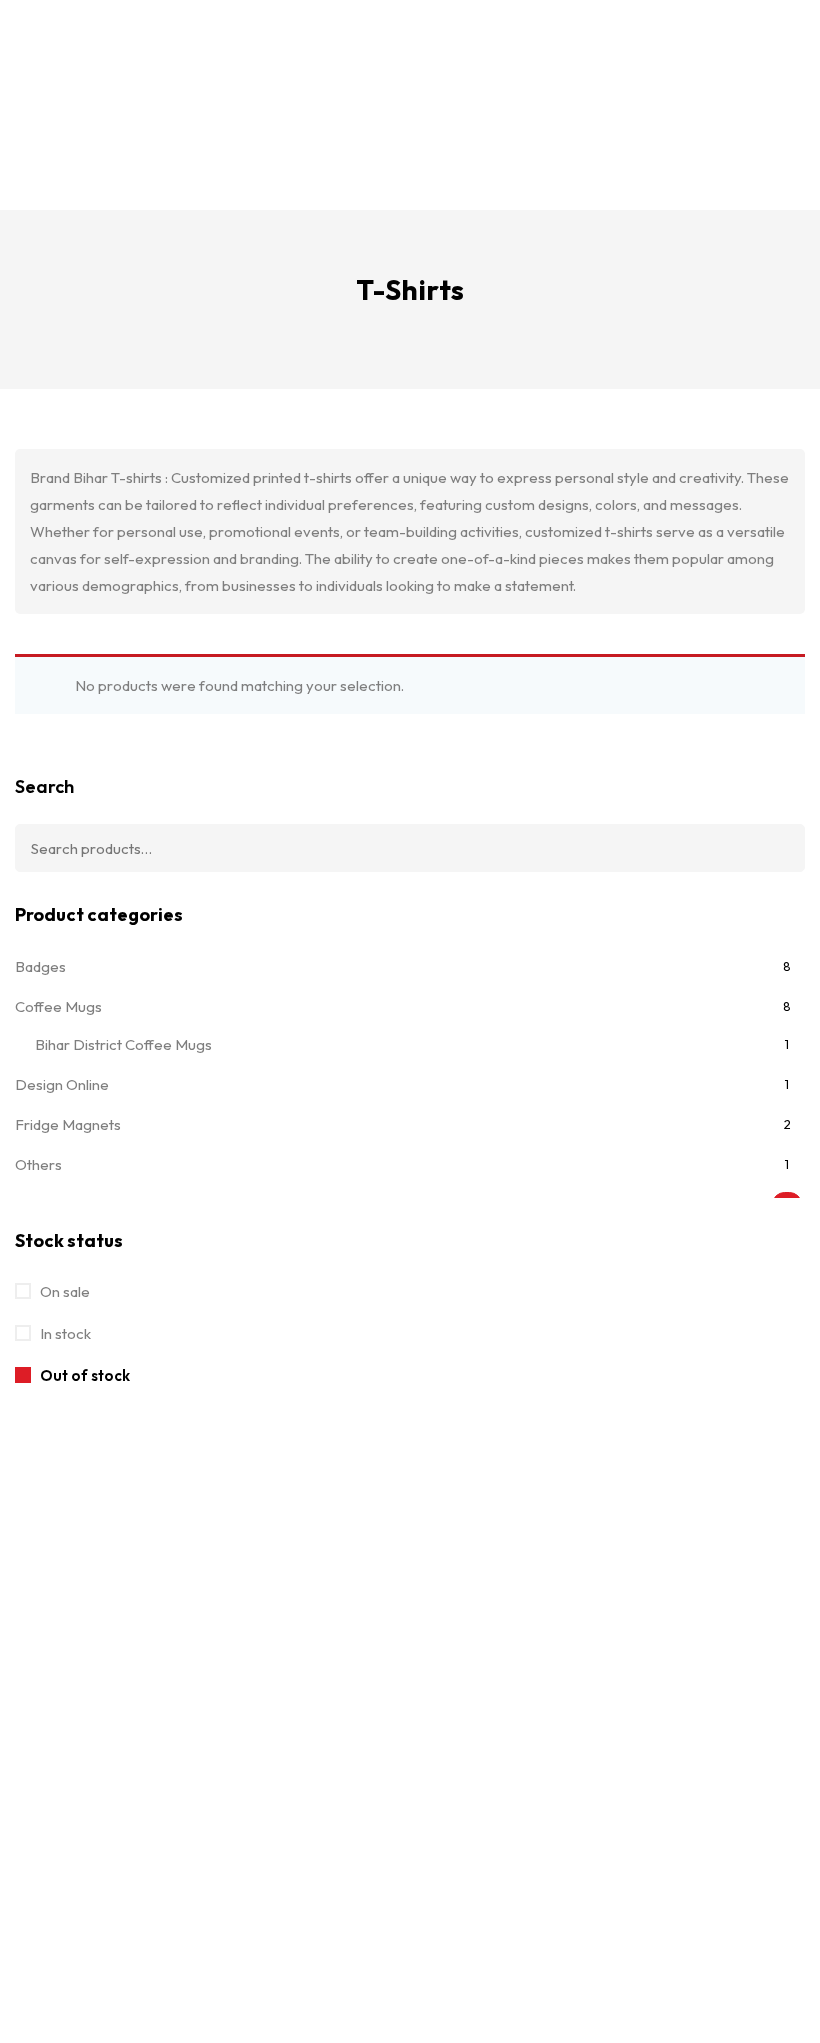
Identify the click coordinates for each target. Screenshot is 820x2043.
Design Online (62, 1084)
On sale (63, 1291)
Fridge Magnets (68, 1124)
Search (44, 786)
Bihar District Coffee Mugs (123, 1044)
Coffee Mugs (58, 1006)
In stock (64, 1333)
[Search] (775, 848)
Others (38, 1164)
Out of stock (83, 1375)
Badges (40, 966)
